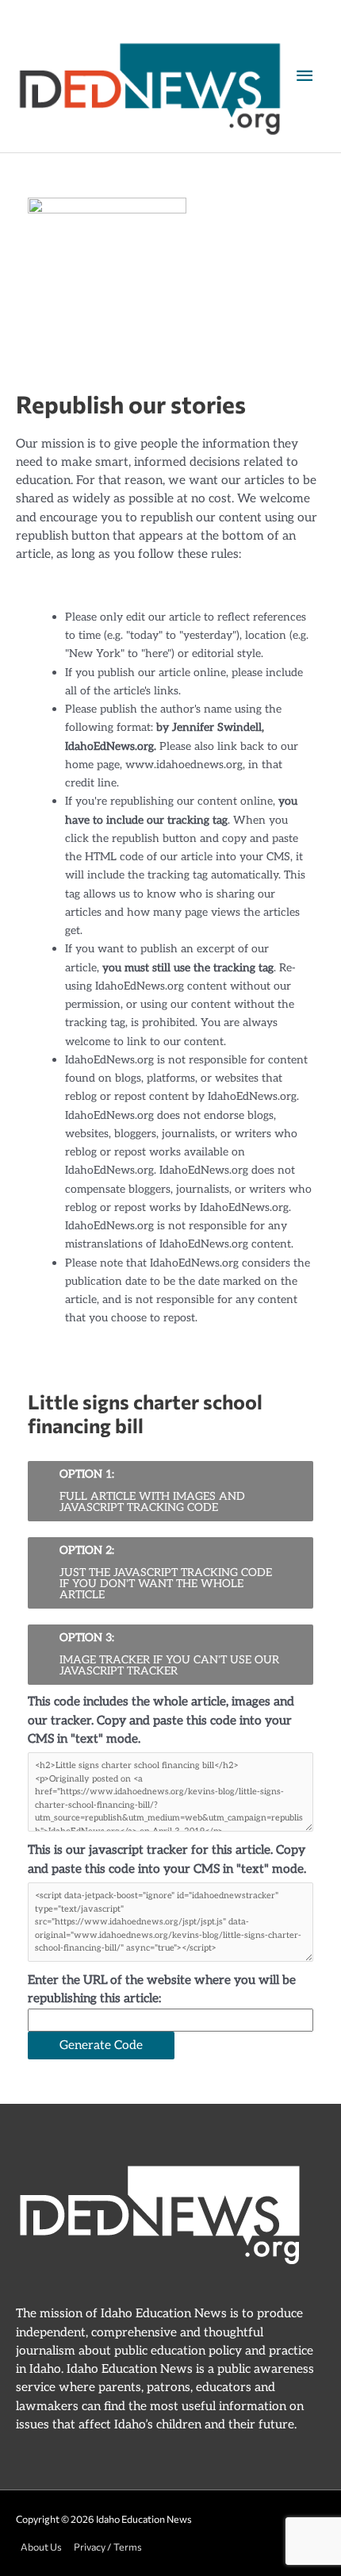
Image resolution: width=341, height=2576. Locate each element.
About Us (41, 2547)
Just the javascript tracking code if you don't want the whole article (166, 1573)
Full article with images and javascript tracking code (152, 1491)
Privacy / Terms (108, 2547)
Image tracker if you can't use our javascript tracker (169, 1654)
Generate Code (101, 2045)
